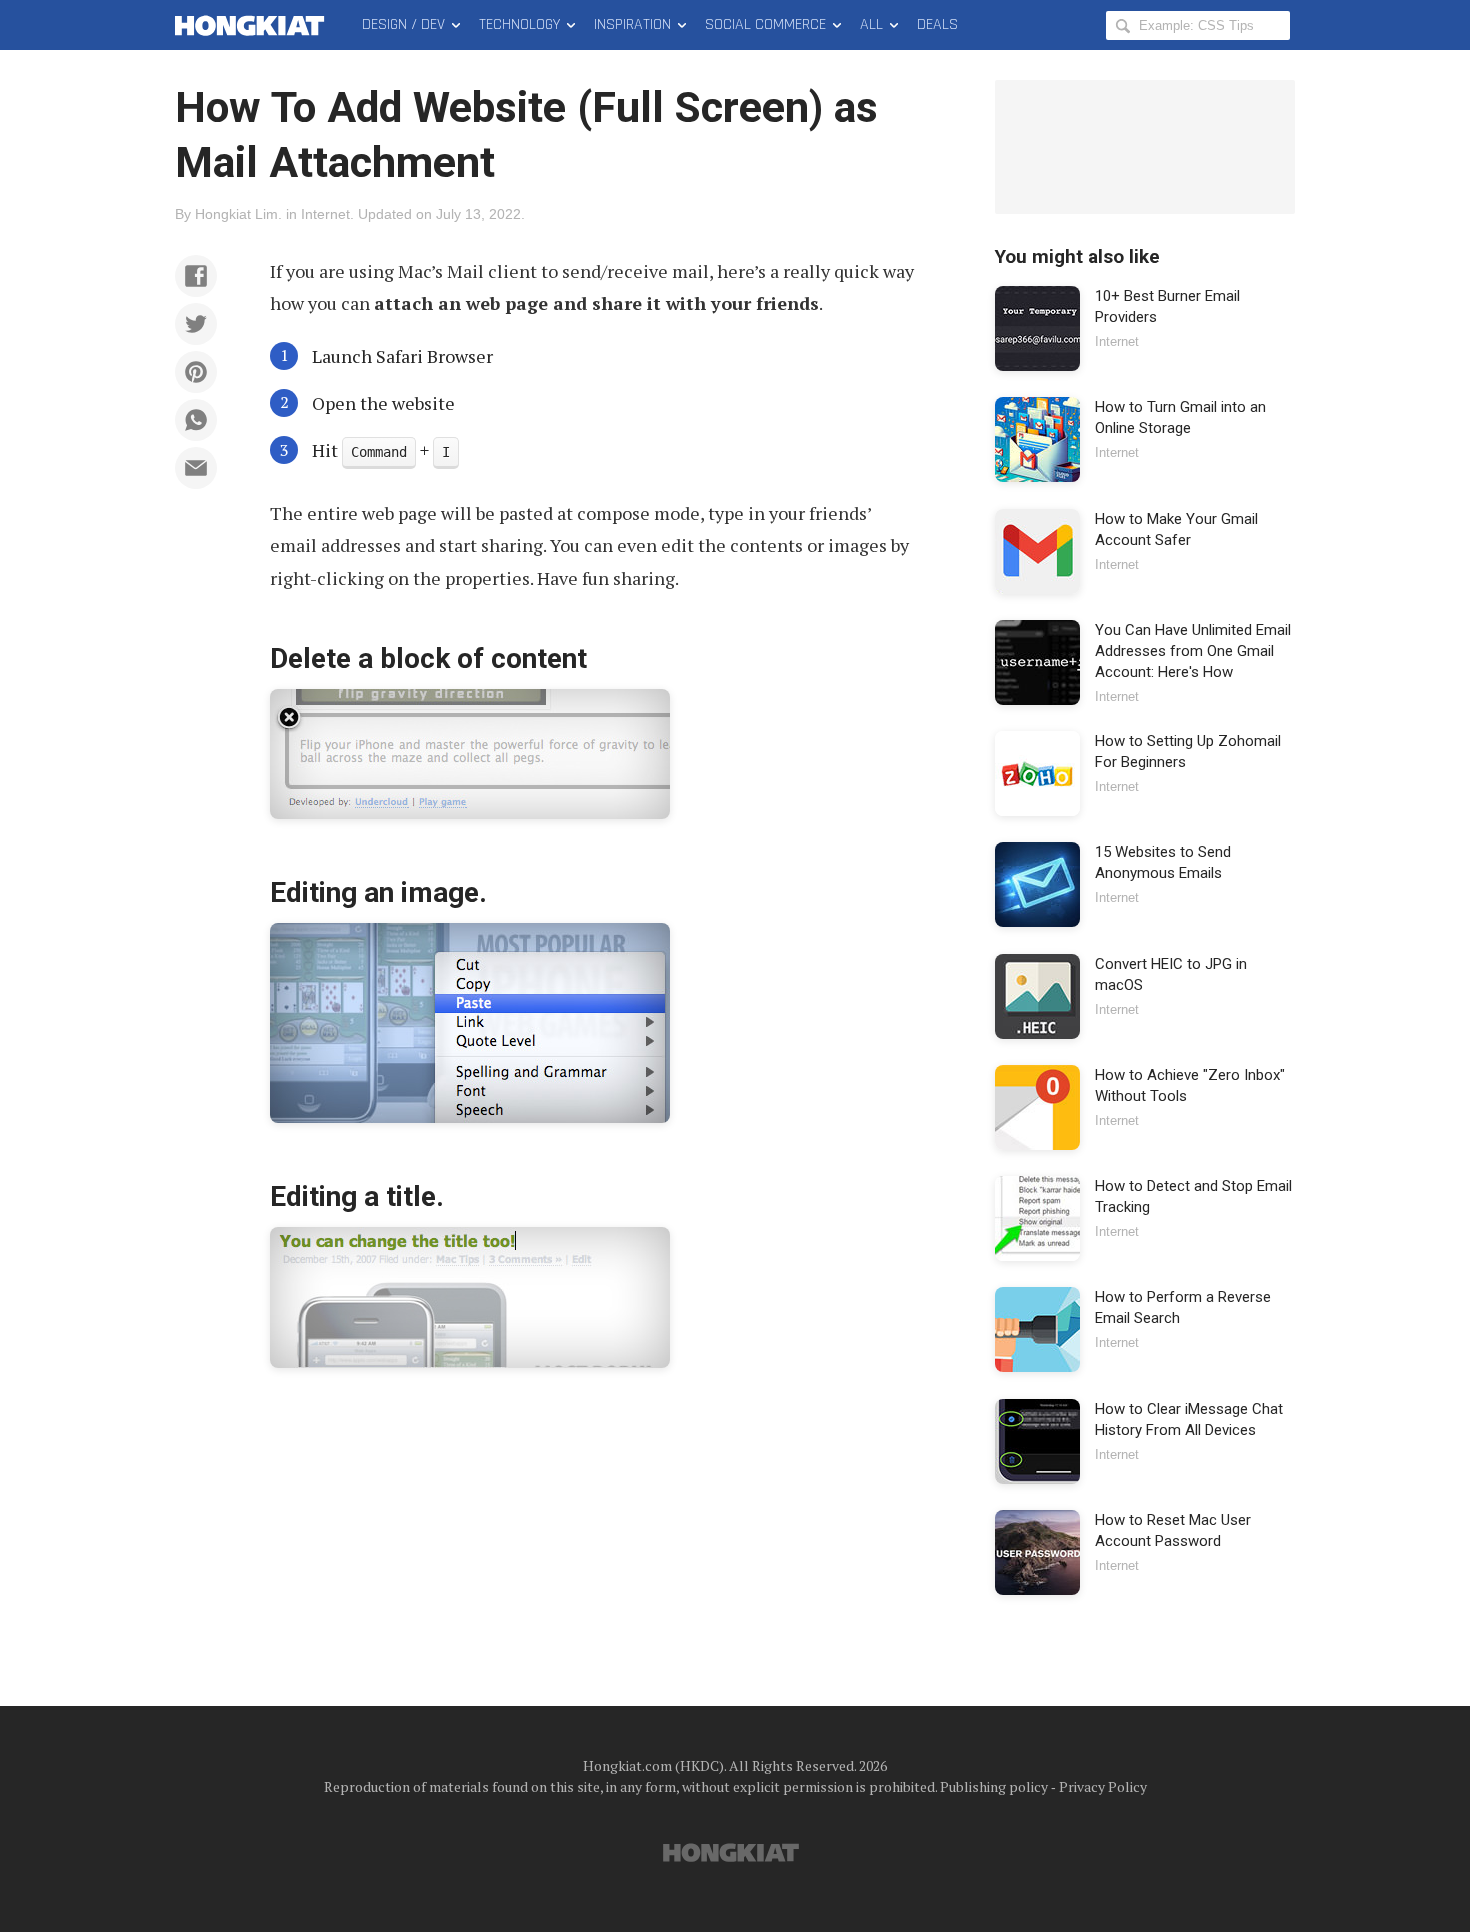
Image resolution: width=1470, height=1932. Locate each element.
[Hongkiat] (253, 25)
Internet (325, 214)
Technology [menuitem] (519, 24)
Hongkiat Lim (236, 214)
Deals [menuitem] (937, 24)
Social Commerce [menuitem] (765, 24)
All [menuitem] (871, 24)
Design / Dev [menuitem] (403, 24)
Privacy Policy (1103, 1786)
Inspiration (632, 24)
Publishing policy (994, 1786)
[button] (196, 276)
